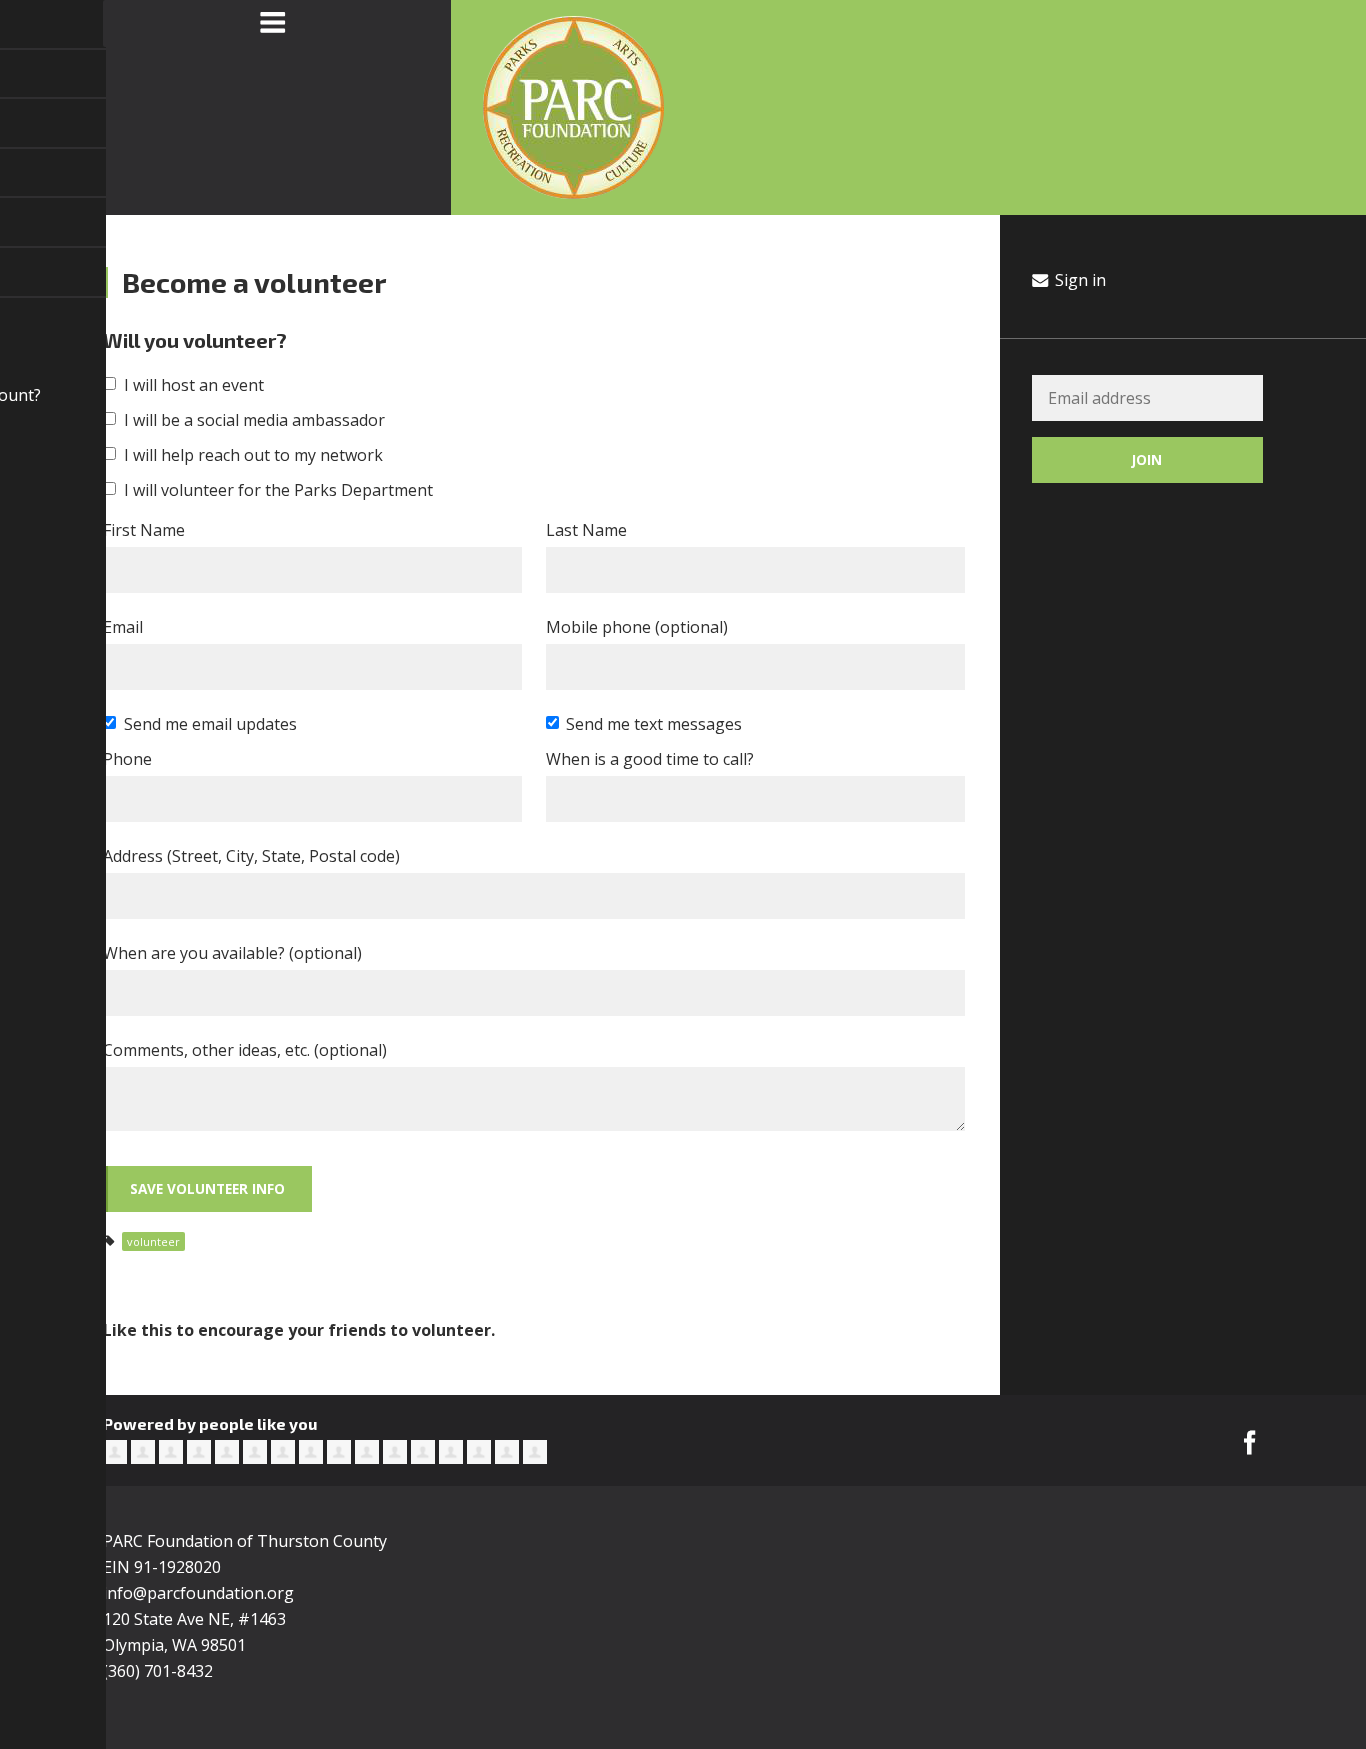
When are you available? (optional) (232, 953)
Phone (127, 759)
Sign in (1078, 280)
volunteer (153, 1241)
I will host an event (194, 385)
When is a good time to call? (650, 759)
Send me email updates (210, 724)
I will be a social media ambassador (254, 420)
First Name (144, 530)
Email (123, 627)
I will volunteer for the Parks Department (278, 490)
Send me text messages (654, 724)
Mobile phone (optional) (637, 627)
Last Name (586, 530)
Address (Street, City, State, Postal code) (251, 856)
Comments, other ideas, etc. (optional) (245, 1050)
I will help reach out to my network (253, 455)
